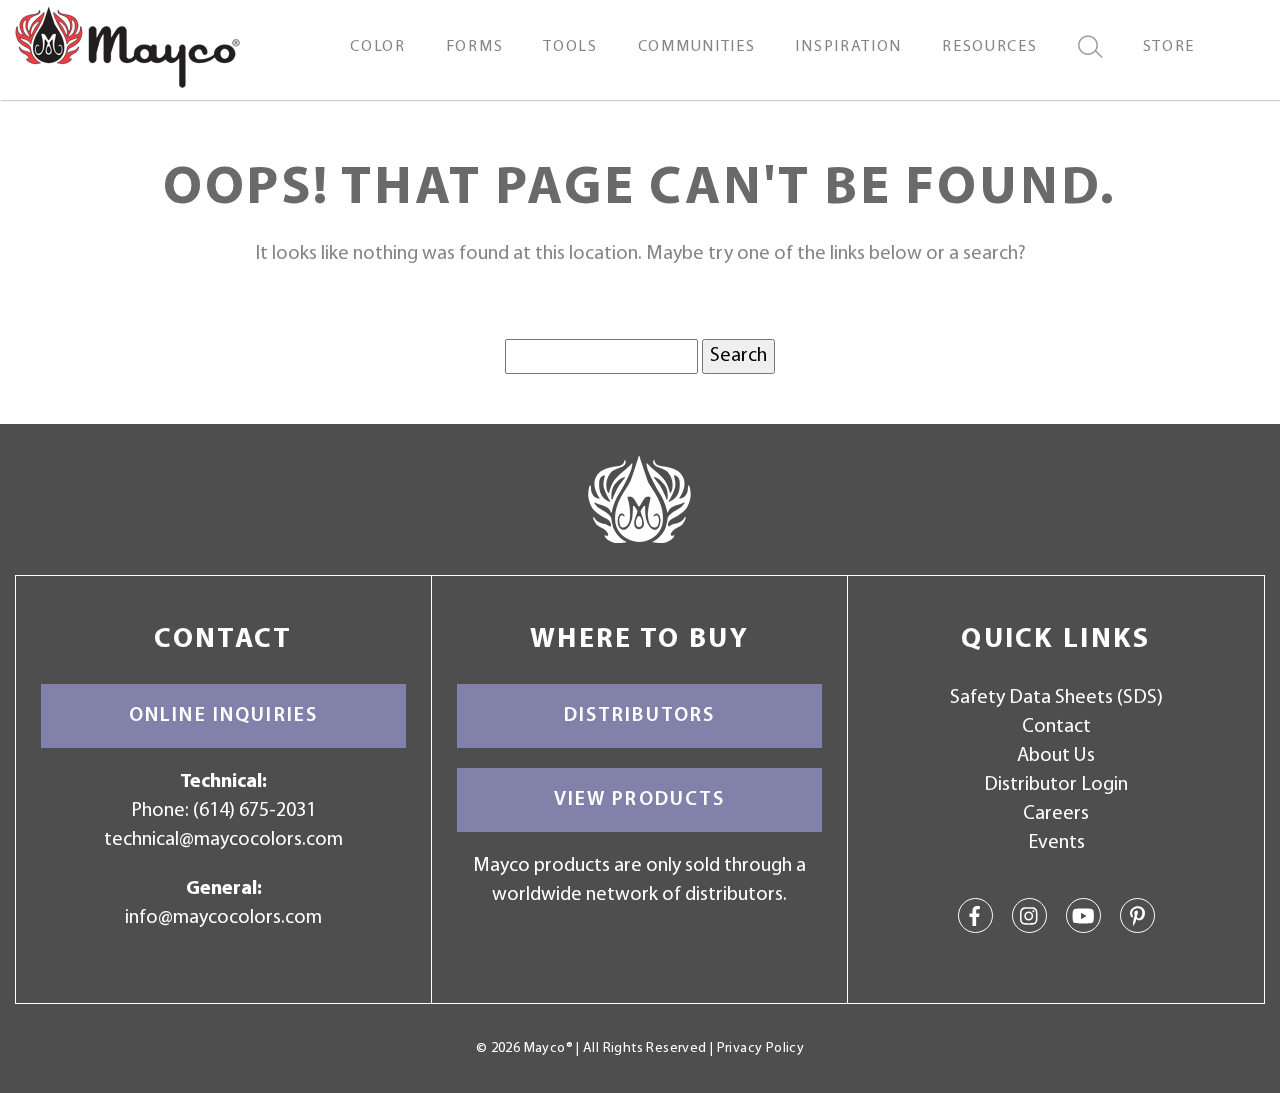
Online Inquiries (223, 716)
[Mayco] (127, 46)
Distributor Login (1056, 785)
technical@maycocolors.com (223, 840)
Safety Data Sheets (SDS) (1056, 698)
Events (1056, 843)
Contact (1056, 727)
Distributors (640, 716)
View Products (640, 800)
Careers (1056, 814)
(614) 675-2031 (254, 811)
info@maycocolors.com (223, 918)
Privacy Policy (760, 1048)
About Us (1056, 756)
